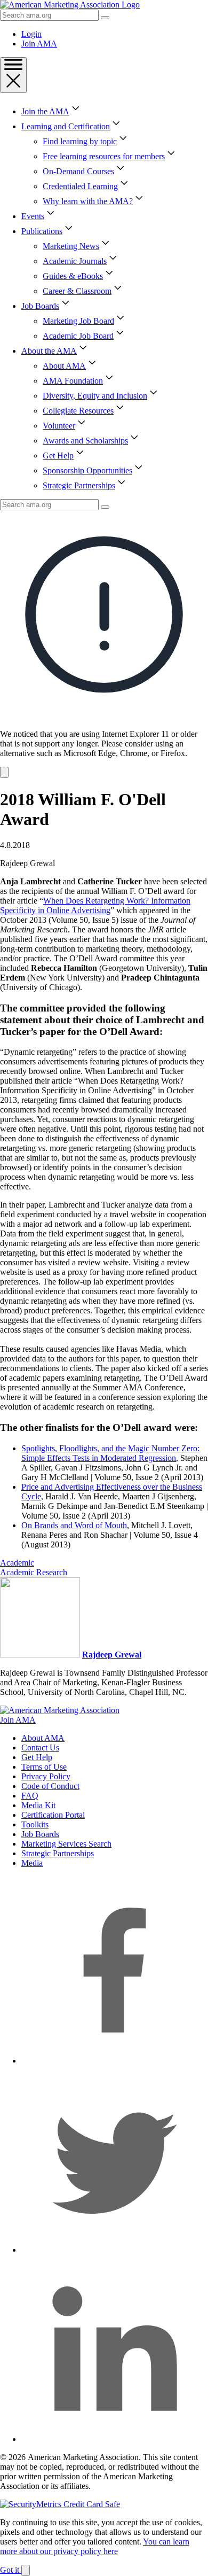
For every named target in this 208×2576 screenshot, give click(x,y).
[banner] (104, 644)
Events (33, 216)
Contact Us (40, 1748)
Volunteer (59, 426)
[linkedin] (115, 2439)
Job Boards (40, 306)
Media (32, 1863)
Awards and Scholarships (85, 441)
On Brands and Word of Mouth (74, 1525)
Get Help (58, 456)
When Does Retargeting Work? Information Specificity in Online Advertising (95, 905)
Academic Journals (75, 261)
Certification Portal (53, 1815)
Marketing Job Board (78, 321)
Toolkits (35, 1824)
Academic (17, 1563)
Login (31, 34)
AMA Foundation (73, 381)
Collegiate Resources (78, 411)
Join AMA (39, 44)
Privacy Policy (46, 1776)
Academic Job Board (78, 336)
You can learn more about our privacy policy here (95, 2546)
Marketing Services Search (66, 1844)
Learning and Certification (66, 126)
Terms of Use (44, 1767)
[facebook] (115, 2061)
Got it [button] (11, 2570)
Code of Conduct (50, 1786)
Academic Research (34, 1572)
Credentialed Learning (80, 186)
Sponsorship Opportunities (87, 470)
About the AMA (49, 351)
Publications (42, 231)
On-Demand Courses (78, 171)
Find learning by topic (80, 141)
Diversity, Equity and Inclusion (95, 396)
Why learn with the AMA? (88, 201)
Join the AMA (45, 111)
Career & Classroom (77, 291)
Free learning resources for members (104, 156)
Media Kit (38, 1805)
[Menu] (13, 75)
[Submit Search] (105, 18)
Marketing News (71, 246)
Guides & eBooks (73, 276)
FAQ (30, 1796)
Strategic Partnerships (79, 485)
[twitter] (115, 2250)
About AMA (64, 366)
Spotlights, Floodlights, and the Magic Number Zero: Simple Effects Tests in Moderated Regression (110, 1453)
